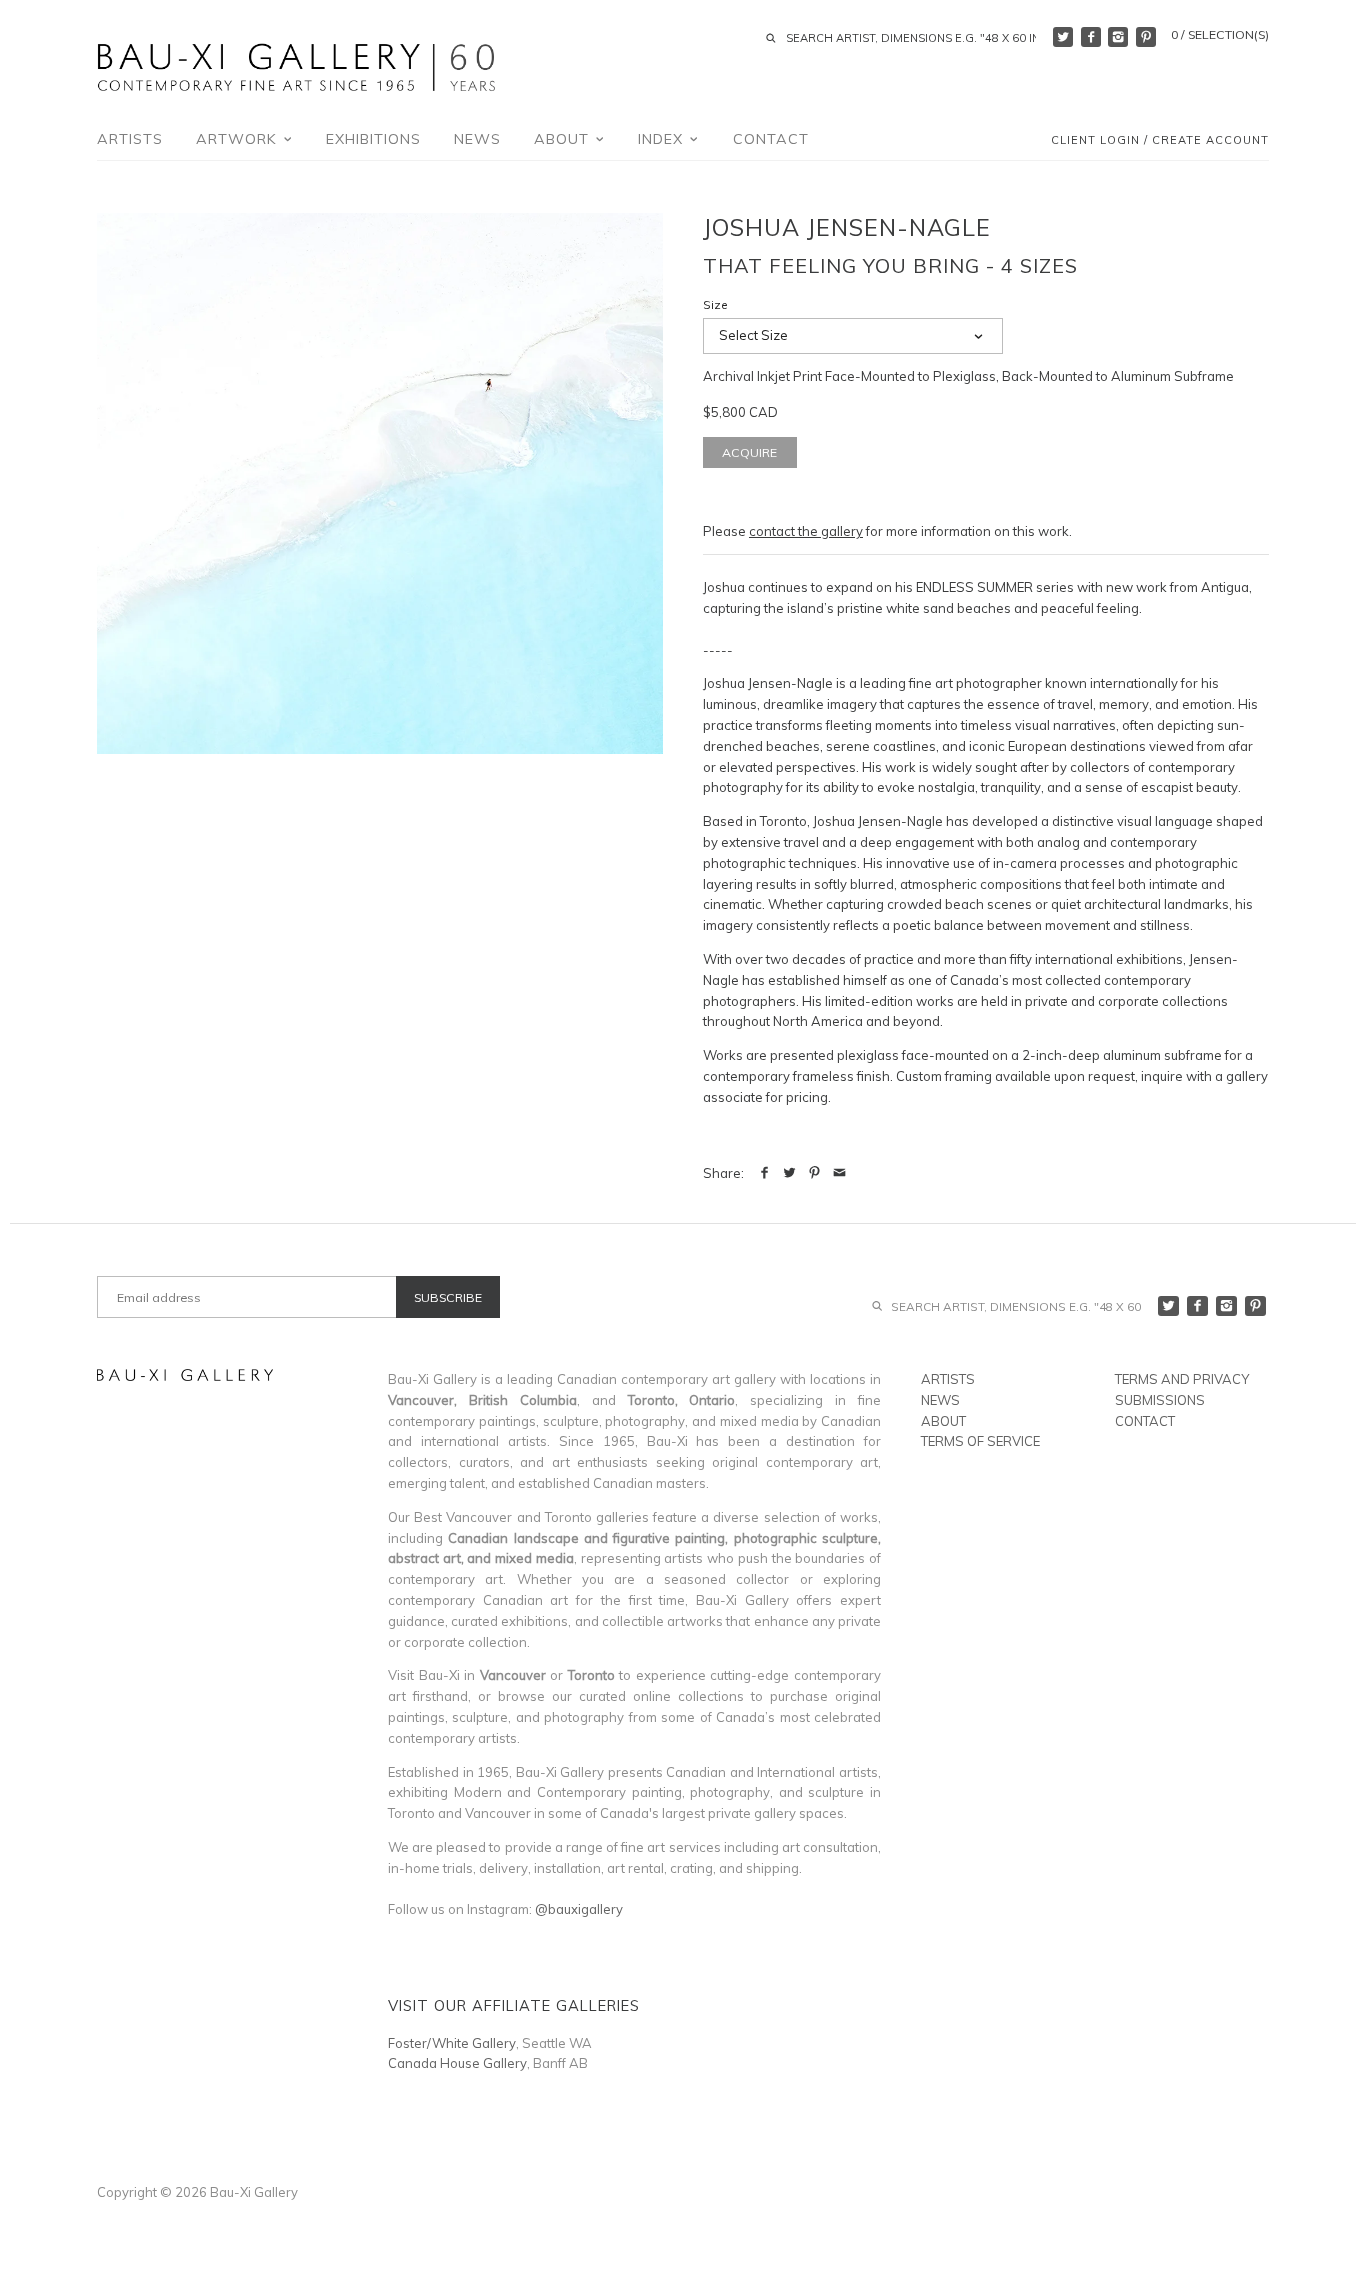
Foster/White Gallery (452, 2043)
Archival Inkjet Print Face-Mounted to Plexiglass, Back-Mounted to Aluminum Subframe (968, 376)
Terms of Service (980, 1441)
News (477, 139)
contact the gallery (806, 531)
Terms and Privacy (1182, 1379)
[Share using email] (839, 1173)
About (564, 139)
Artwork (239, 139)
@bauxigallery (579, 1909)
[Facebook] (1091, 37)
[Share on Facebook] (764, 1173)
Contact (771, 139)
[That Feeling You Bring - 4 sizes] (380, 483)
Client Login (1095, 141)
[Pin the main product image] (814, 1173)
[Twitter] (1063, 37)
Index (663, 139)
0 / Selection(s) (1220, 34)
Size (715, 305)
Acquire (749, 452)
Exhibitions (373, 139)
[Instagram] (1118, 37)
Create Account (1210, 141)
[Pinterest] (1146, 37)
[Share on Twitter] (789, 1173)
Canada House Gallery (457, 2063)
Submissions (1160, 1400)
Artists (130, 139)
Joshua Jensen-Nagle (847, 227)
